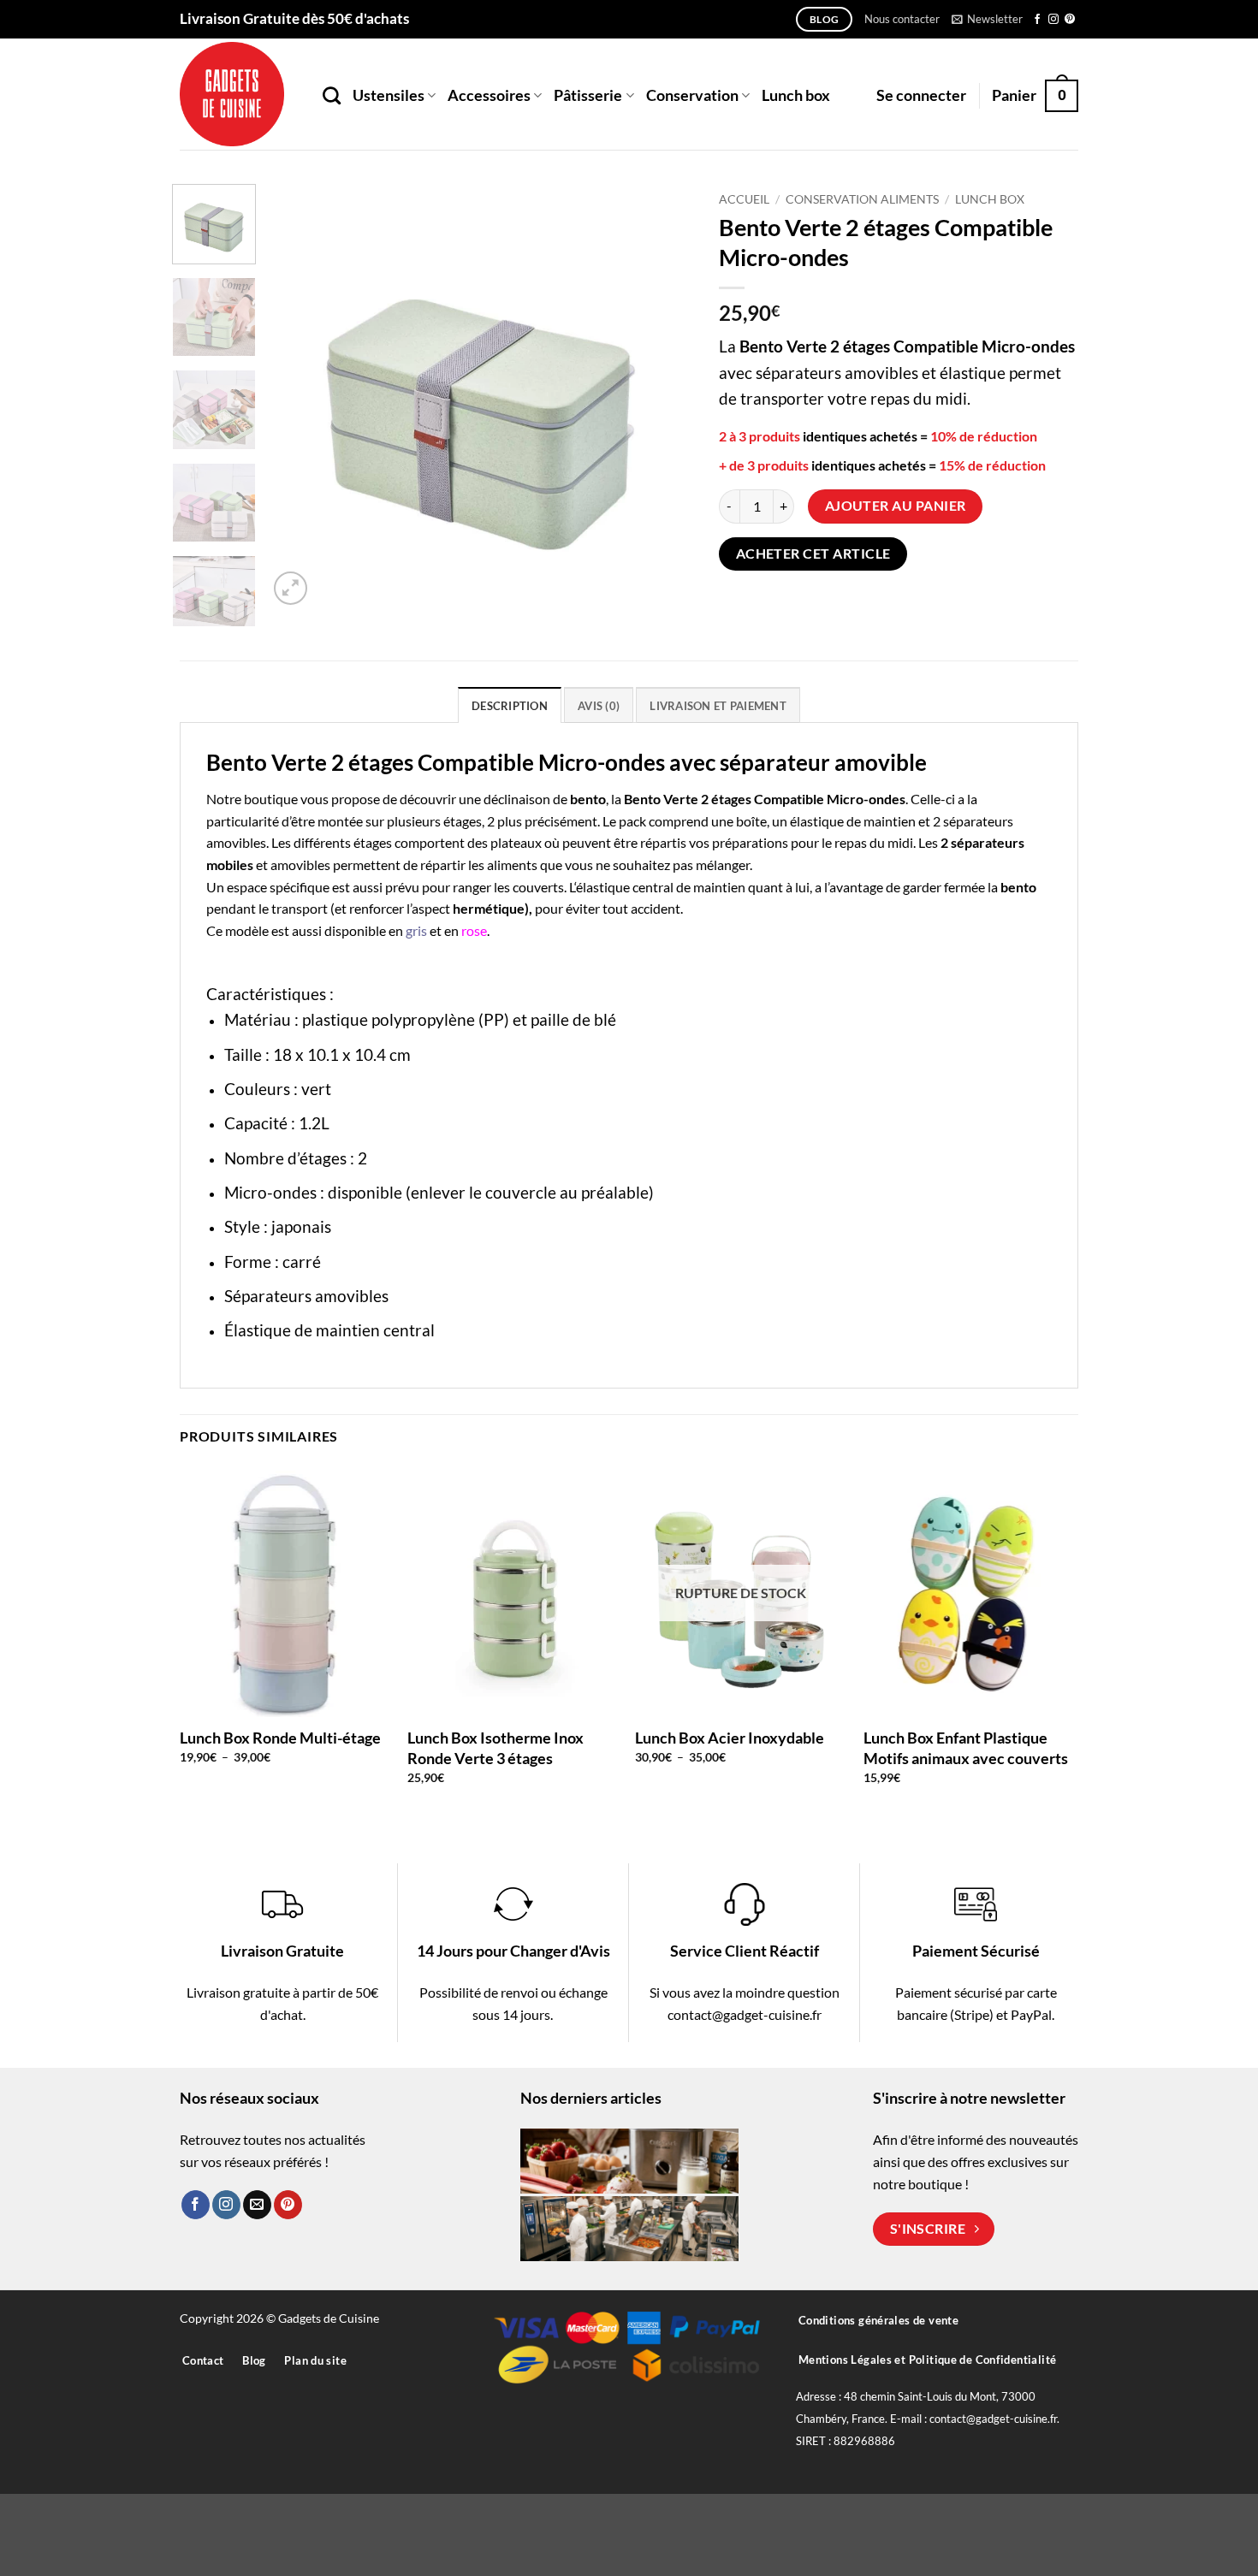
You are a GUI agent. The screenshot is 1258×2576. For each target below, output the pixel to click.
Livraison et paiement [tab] (718, 706)
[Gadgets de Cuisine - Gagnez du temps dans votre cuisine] (238, 94)
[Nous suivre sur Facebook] (1037, 20)
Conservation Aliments (862, 199)
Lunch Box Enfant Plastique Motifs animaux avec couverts (966, 1747)
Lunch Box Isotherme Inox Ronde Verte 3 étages (495, 1747)
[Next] (663, 397)
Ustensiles (389, 95)
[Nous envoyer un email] (257, 2205)
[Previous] (298, 397)
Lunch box (796, 95)
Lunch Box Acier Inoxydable (730, 1738)
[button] (987, 19)
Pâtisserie (588, 95)
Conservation (692, 95)
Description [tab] (510, 706)
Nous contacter (902, 19)
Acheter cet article (813, 554)
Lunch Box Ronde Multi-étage (280, 1738)
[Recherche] (332, 95)
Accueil (744, 199)
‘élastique (602, 887)
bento (588, 799)
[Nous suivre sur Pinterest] (1070, 20)
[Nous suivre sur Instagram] (1053, 20)
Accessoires (489, 95)
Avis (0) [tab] (599, 706)
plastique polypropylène (389, 1019)
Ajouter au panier (896, 506)
